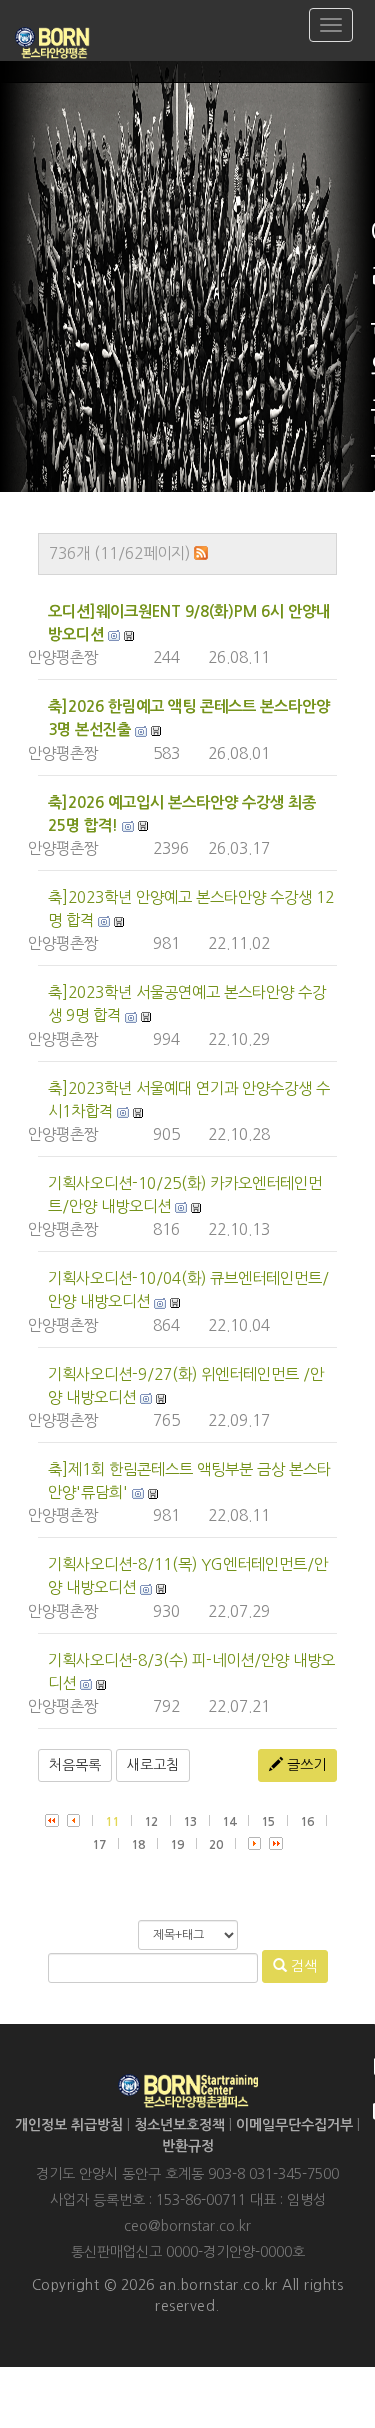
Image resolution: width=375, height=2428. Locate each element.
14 (229, 1822)
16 (307, 1822)
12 (151, 1822)
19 (177, 1845)
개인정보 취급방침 (69, 2125)
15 (268, 1822)
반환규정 (188, 2146)
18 (138, 1845)
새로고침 (153, 1765)
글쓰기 (304, 1765)
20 (216, 1845)
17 (99, 1845)
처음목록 (75, 1765)
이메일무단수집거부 (294, 2125)
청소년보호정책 (179, 2125)
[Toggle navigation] (331, 25)
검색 (302, 1966)
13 (190, 1822)
